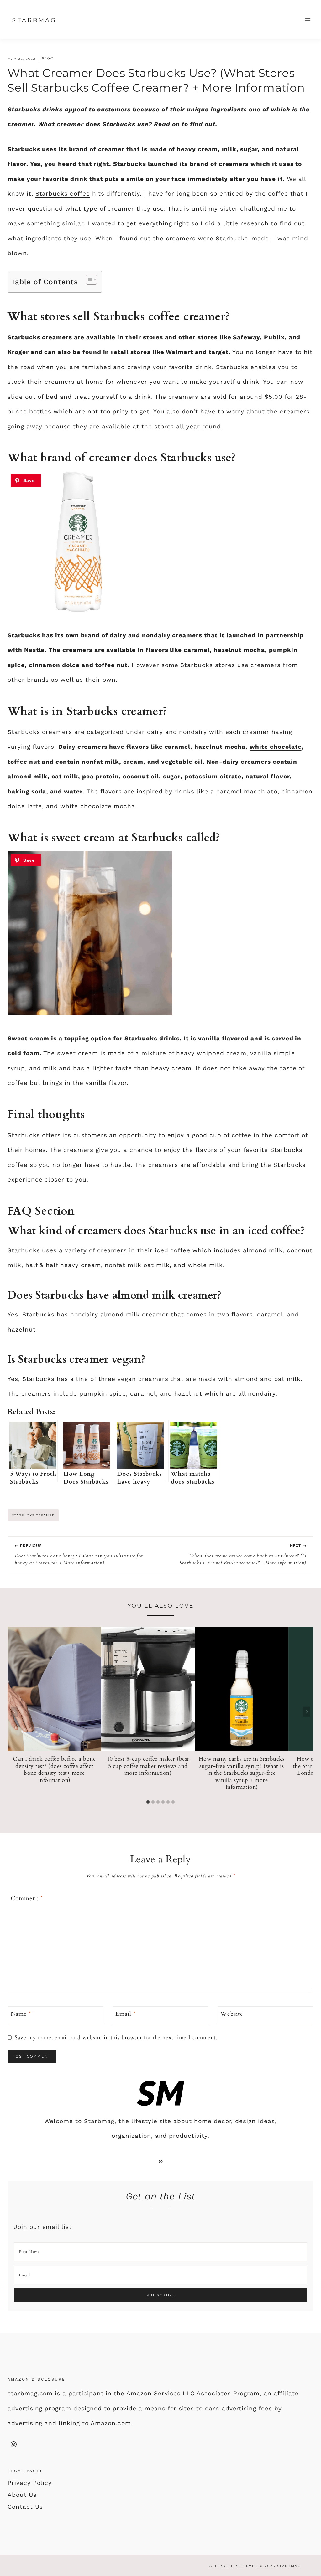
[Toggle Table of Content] (88, 280)
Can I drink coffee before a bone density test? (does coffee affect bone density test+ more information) (54, 1770)
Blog (48, 59)
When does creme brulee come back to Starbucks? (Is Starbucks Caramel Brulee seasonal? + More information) (243, 1555)
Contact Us (25, 2507)
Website (232, 2014)
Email (126, 2014)
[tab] (148, 1802)
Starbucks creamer (33, 1515)
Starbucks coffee (63, 194)
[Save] (26, 480)
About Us (22, 2495)
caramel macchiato (247, 791)
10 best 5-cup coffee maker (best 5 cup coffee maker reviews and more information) (148, 1766)
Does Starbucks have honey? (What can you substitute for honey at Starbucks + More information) (79, 1555)
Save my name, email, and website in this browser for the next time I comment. (116, 2038)
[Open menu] (308, 20)
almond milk (27, 776)
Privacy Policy (30, 2483)
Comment (27, 1898)
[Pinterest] (13, 2445)
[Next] (307, 1712)
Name (21, 2014)
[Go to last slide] (14, 1712)
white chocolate (275, 747)
